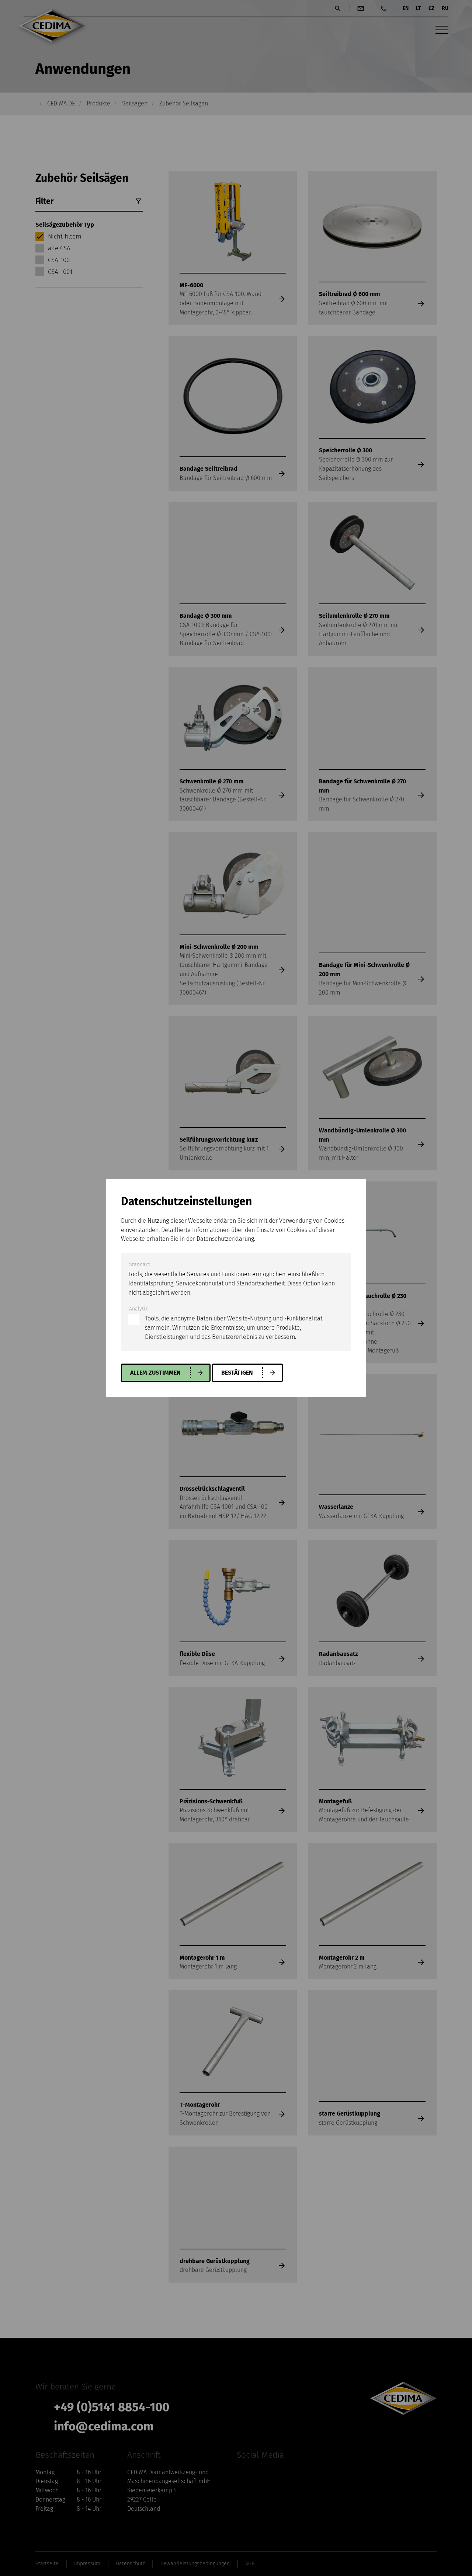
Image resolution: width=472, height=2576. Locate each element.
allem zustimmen (155, 1373)
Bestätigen (237, 1373)
